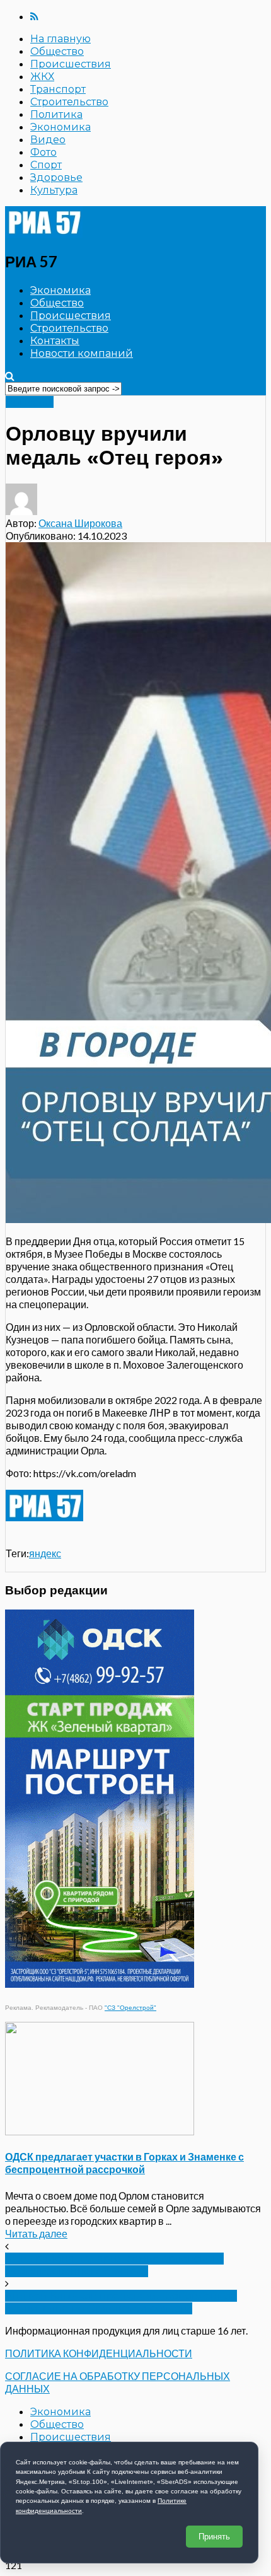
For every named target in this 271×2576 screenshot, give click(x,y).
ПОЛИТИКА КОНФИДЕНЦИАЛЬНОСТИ (99, 2353)
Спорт (46, 165)
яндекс (45, 1553)
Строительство (69, 102)
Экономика (61, 127)
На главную (61, 39)
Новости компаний (82, 353)
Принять (214, 2537)
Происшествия (71, 64)
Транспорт (58, 89)
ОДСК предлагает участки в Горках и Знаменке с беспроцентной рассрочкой (124, 2163)
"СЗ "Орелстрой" (130, 2008)
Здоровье (56, 177)
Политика (56, 114)
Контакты (55, 341)
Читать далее (36, 2233)
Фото (43, 152)
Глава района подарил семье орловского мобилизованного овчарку (114, 2265)
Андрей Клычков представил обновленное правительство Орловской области (121, 2302)
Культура (54, 190)
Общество (57, 51)
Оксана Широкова (80, 523)
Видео (48, 140)
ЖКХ (42, 77)
